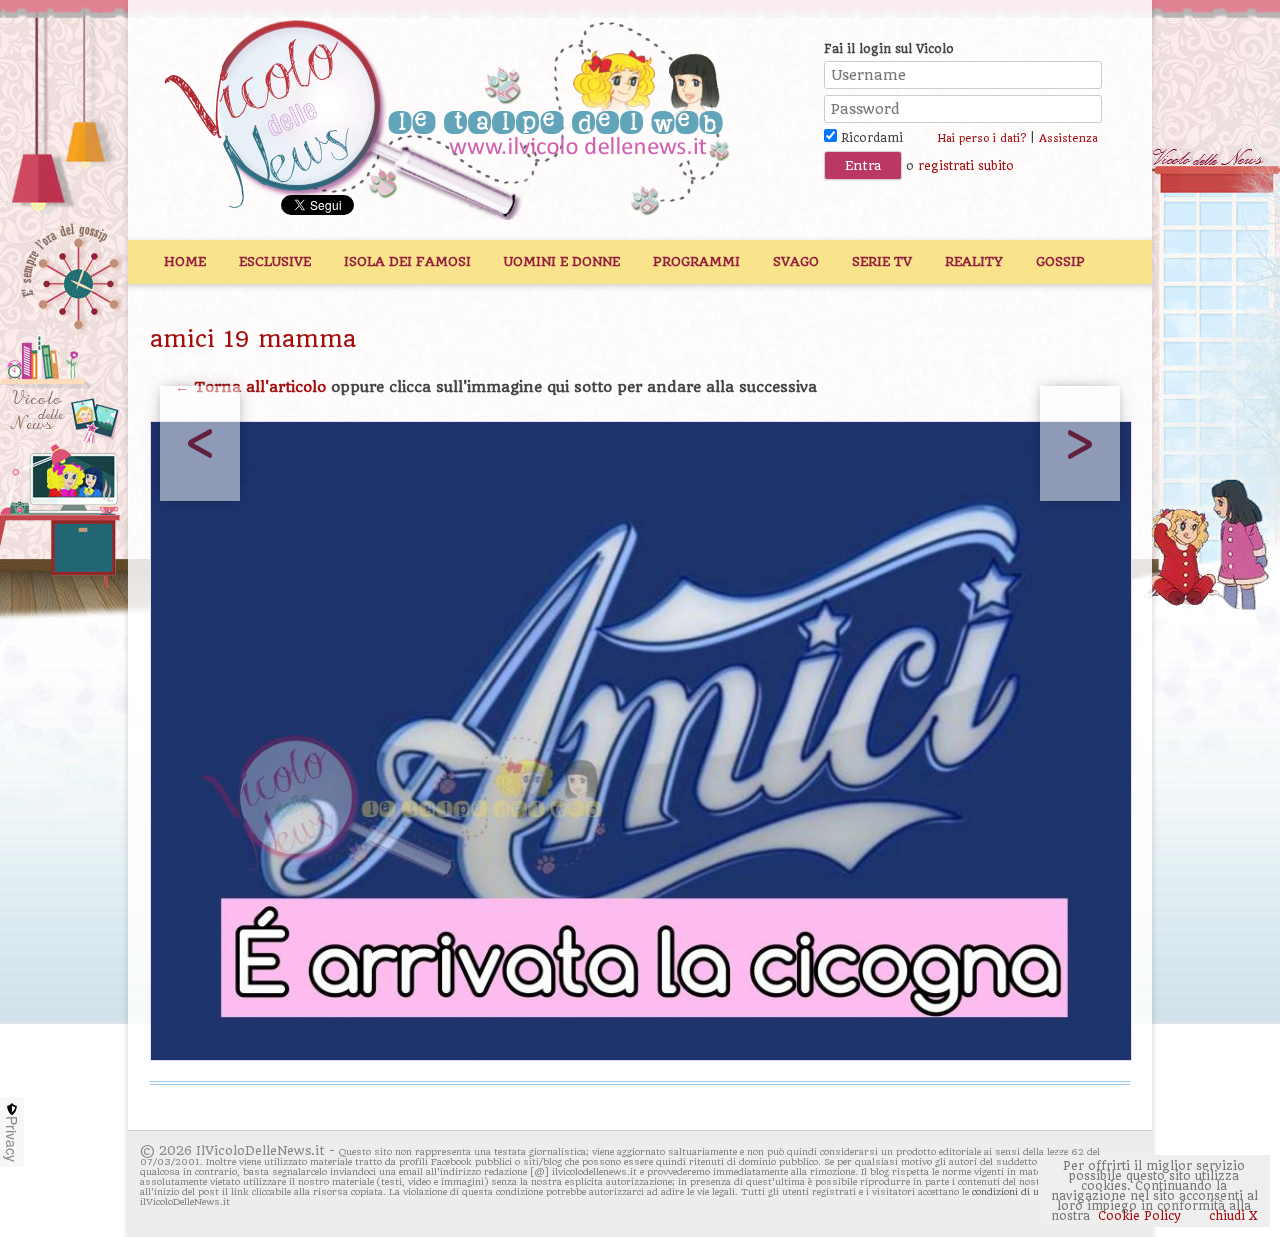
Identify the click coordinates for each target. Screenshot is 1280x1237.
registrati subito (966, 166)
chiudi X (1231, 1216)
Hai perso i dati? (981, 138)
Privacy (12, 1139)
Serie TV (882, 261)
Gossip (1060, 261)
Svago (796, 261)
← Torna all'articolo (250, 387)
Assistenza (1068, 138)
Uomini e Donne (562, 261)
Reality (974, 261)
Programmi (696, 261)
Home (185, 261)
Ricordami (870, 138)
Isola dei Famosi (407, 261)
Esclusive (275, 261)
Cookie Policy (1139, 1216)
